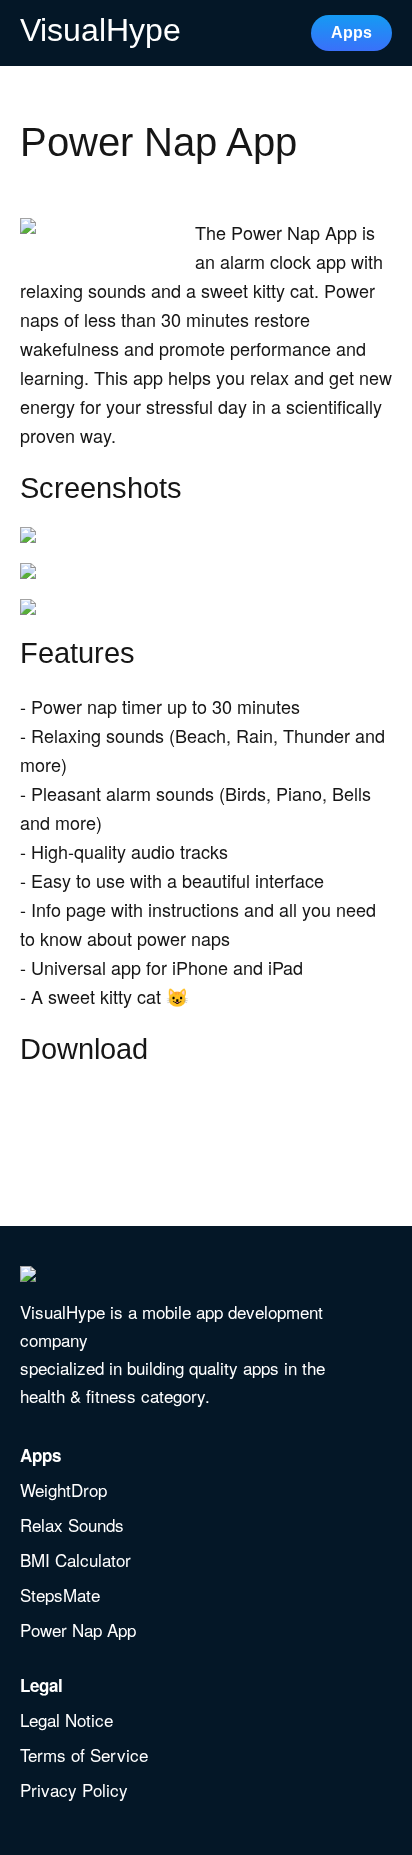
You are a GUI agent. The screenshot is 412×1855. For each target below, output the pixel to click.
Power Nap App (78, 1631)
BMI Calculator (75, 1561)
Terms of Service (84, 1756)
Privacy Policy (74, 1791)
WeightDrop (63, 1491)
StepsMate (60, 1596)
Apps (351, 32)
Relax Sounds (72, 1526)
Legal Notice (66, 1721)
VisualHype (100, 30)
